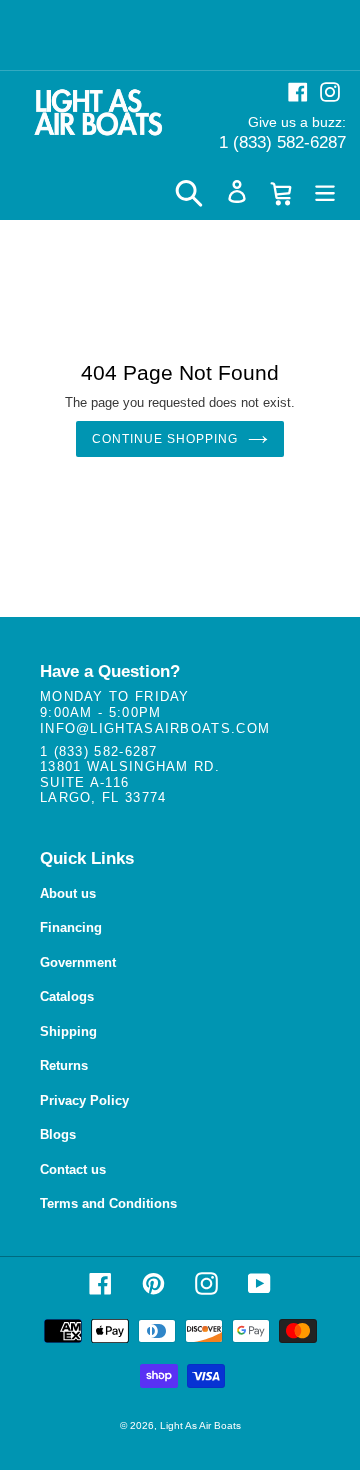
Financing (71, 927)
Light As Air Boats (200, 1425)
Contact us (73, 1169)
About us (68, 893)
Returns (64, 1065)
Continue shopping (164, 439)
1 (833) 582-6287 (282, 142)
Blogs (58, 1134)
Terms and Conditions (108, 1203)
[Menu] (325, 191)
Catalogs (67, 996)
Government (78, 962)
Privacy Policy (84, 1100)
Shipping (68, 1031)
